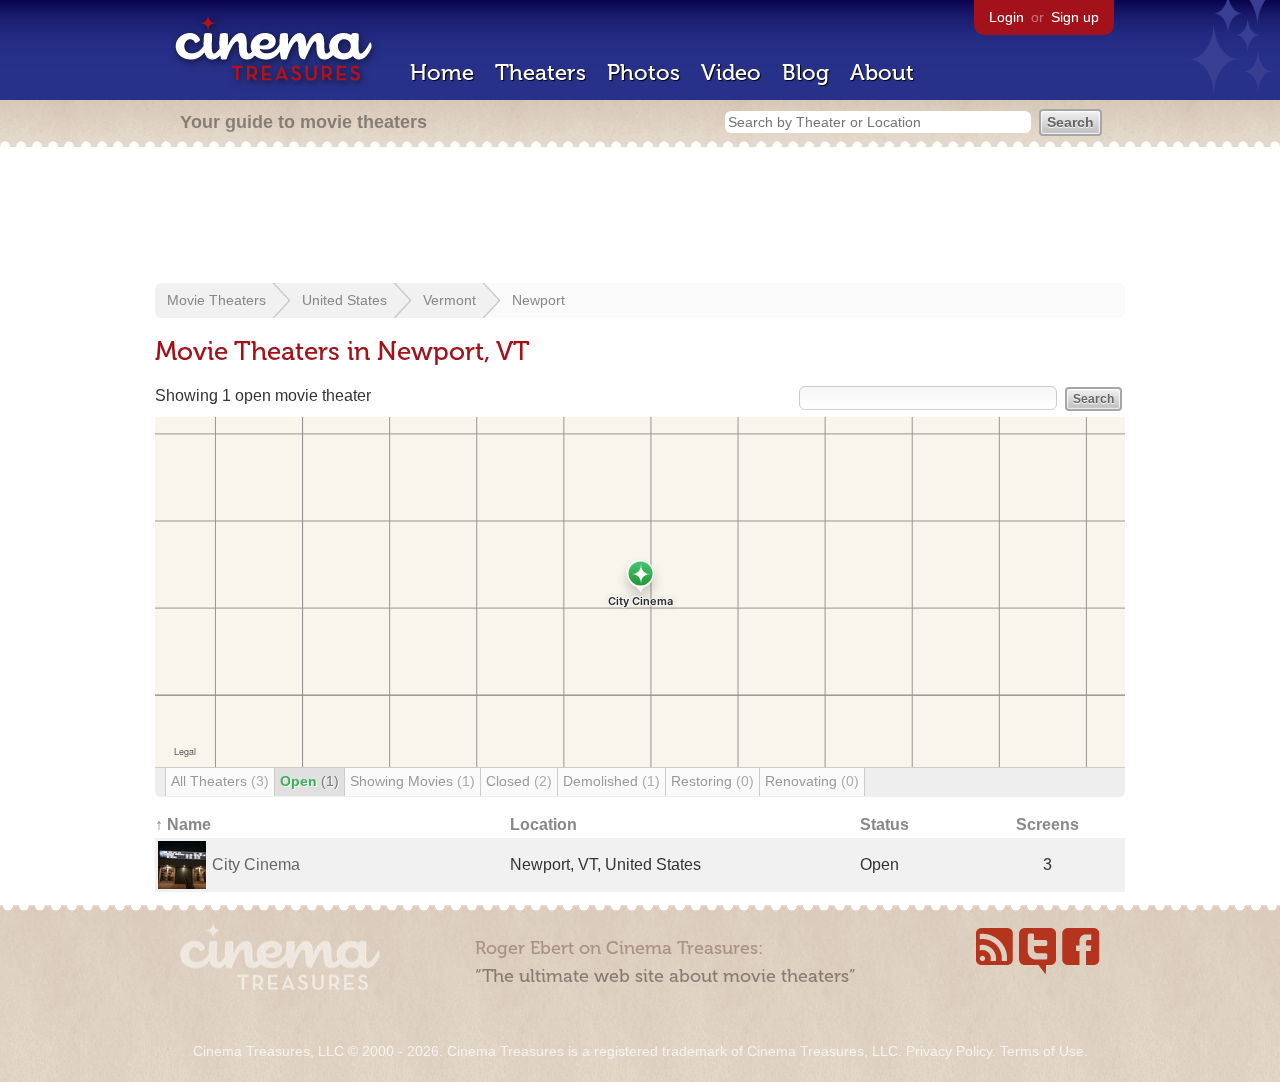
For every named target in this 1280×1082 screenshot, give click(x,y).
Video (731, 72)
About (882, 72)
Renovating (812, 781)
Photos (643, 72)
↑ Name (183, 824)
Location (543, 824)
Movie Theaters (216, 300)
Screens (1047, 824)
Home (442, 72)
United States (344, 300)
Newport (538, 300)
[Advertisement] (640, 217)
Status (884, 824)
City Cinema (256, 864)
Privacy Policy (949, 1051)
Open (309, 781)
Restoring (712, 781)
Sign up (1075, 17)
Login (1006, 17)
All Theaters (220, 781)
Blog (805, 72)
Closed (519, 781)
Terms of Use (1042, 1051)
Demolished (611, 781)
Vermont (449, 300)
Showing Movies (412, 781)
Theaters (540, 72)
